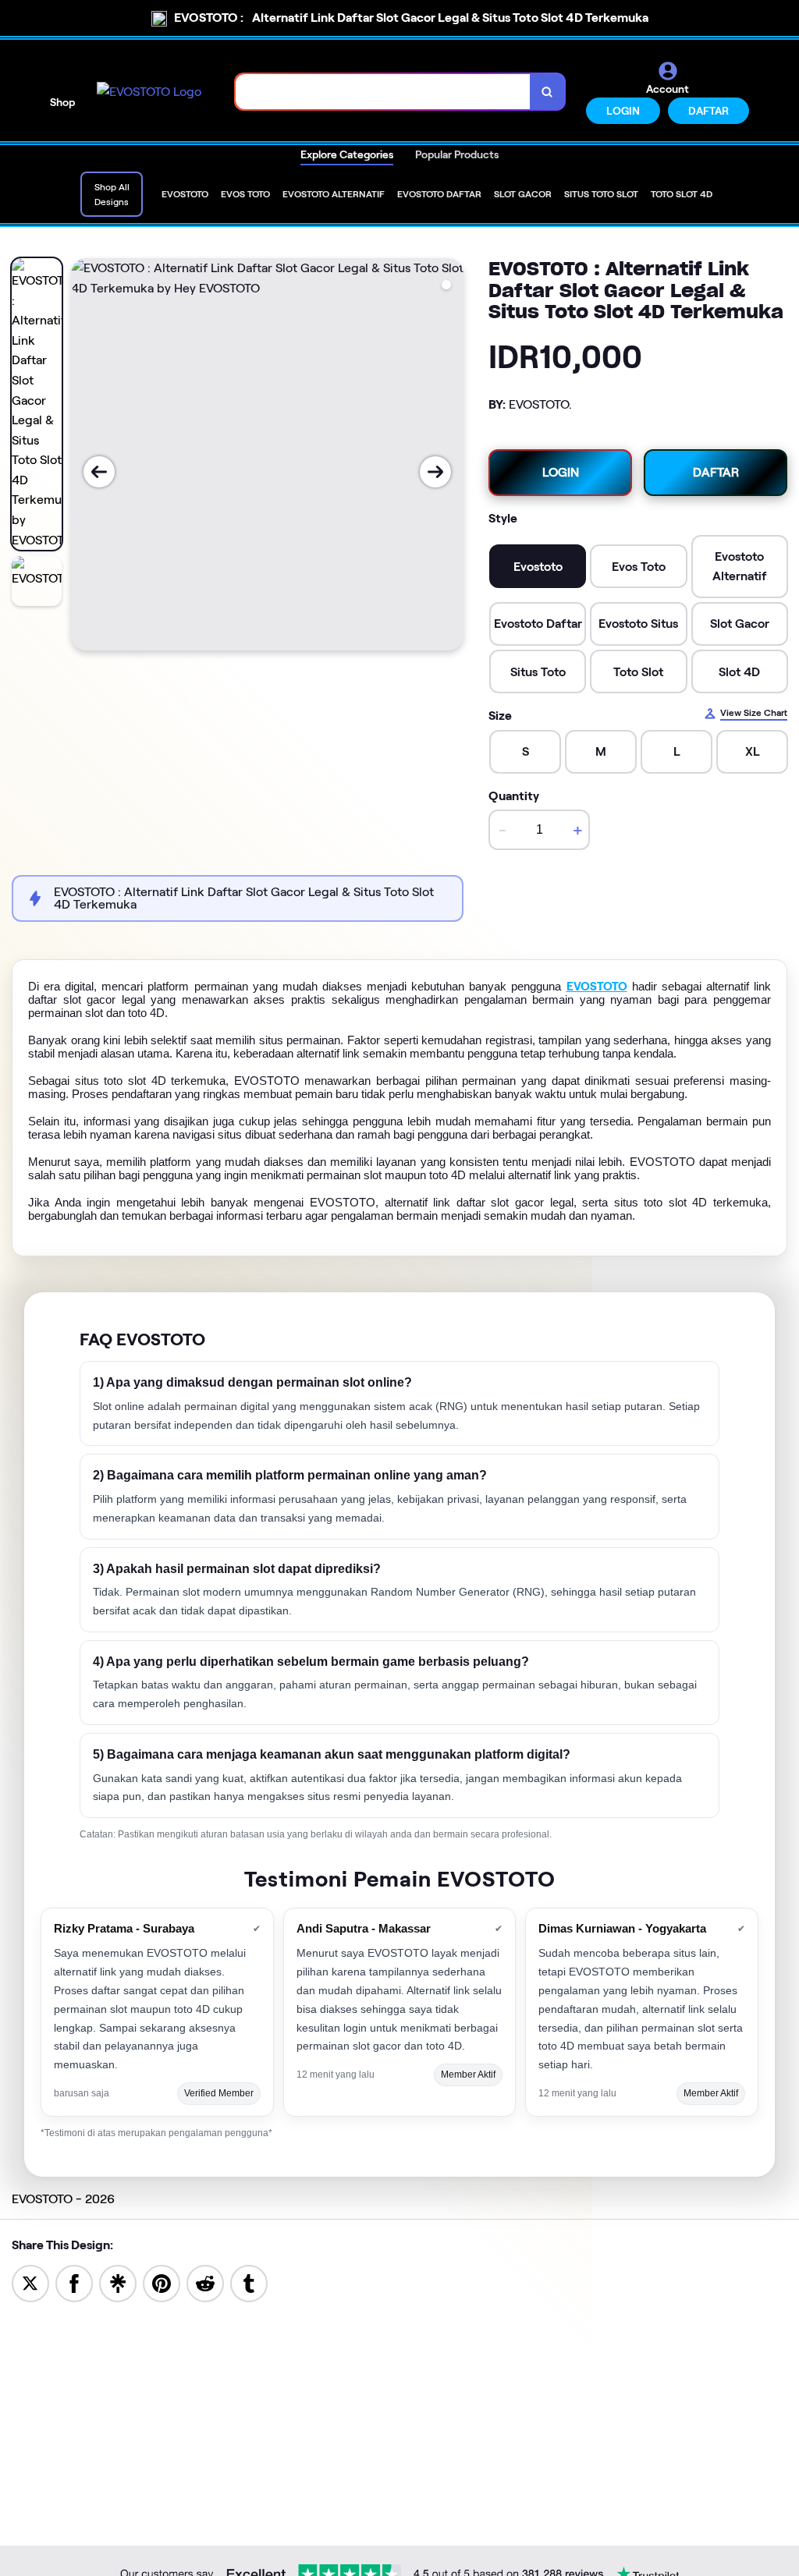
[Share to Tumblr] (249, 2282)
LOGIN (623, 111)
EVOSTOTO (597, 987)
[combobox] (383, 92)
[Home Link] (149, 92)
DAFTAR (708, 111)
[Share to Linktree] (118, 2282)
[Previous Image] (99, 472)
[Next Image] (435, 472)
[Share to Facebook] (74, 2282)
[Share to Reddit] (205, 2282)
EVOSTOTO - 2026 (63, 2199)
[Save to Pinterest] (162, 2282)
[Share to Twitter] (30, 2282)
